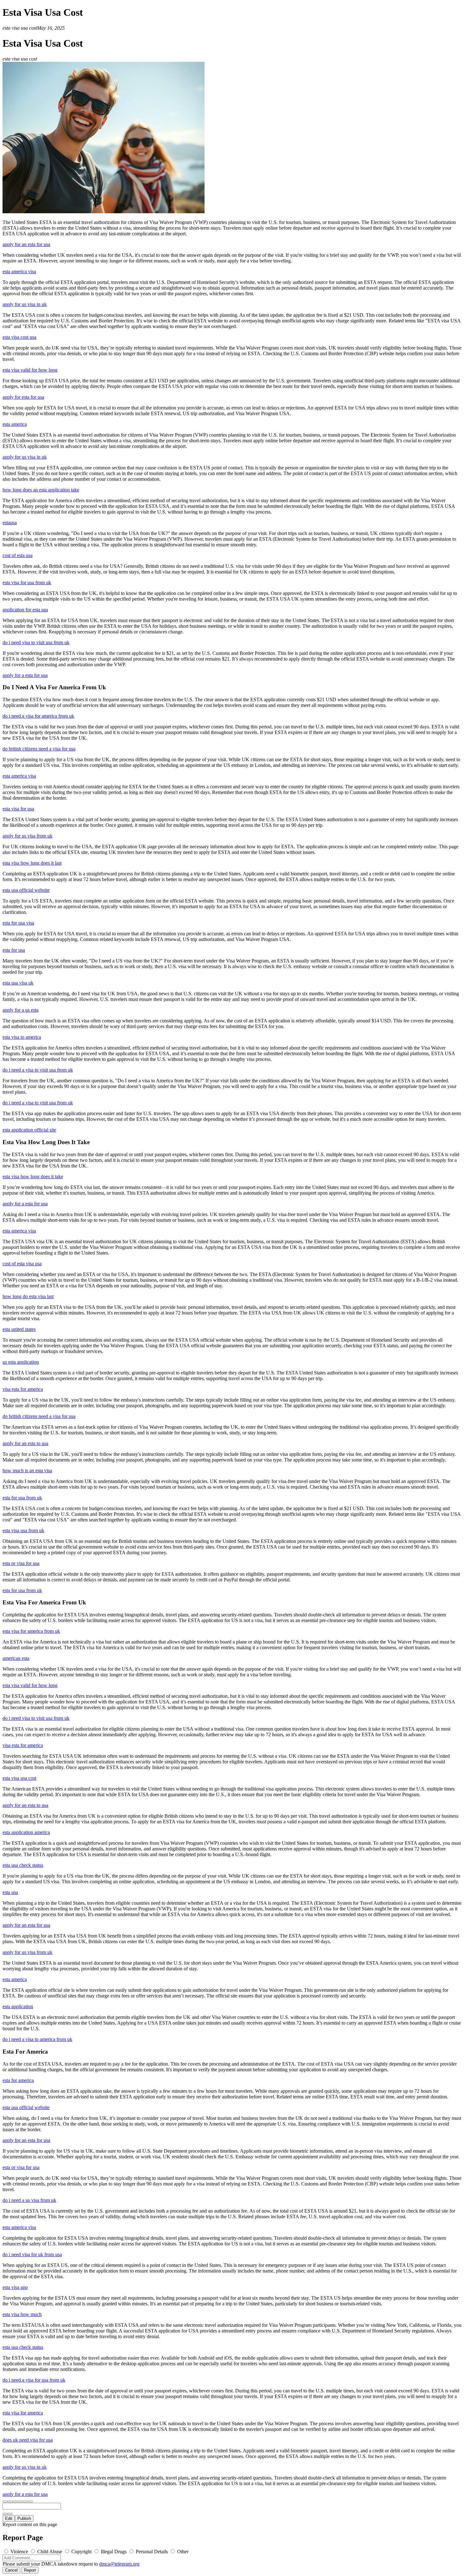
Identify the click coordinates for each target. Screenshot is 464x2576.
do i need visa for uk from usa (32, 2254)
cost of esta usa (18, 555)
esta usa (10, 1892)
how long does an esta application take (41, 490)
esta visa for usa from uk (27, 582)
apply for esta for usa (23, 397)
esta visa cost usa (19, 337)
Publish (24, 2518)
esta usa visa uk (18, 983)
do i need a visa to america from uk (37, 2039)
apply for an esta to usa (25, 1443)
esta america (15, 424)
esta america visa (19, 271)
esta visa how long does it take (33, 1176)
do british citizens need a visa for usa (39, 749)
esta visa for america (23, 2413)
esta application (18, 2006)
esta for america (18, 2080)
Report (30, 2570)
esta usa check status (23, 1865)
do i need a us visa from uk (29, 2200)
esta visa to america (22, 1037)
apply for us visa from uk (27, 836)
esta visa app (15, 2287)
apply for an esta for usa (26, 244)
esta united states (19, 1329)
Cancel (11, 2570)
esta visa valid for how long (30, 370)
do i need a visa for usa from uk (34, 2380)
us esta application (21, 1362)
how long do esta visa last (28, 1296)
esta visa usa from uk (23, 1530)
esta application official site (29, 1130)
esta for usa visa (18, 923)
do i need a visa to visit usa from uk (38, 1070)
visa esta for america (23, 1389)
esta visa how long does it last (32, 863)
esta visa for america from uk (31, 1631)
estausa (10, 523)
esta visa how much (22, 2314)
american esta (16, 1658)
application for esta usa (25, 610)
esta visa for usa (18, 809)
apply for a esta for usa (25, 675)
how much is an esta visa (27, 1470)
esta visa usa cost (19, 1778)
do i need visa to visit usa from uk (36, 642)
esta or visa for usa (21, 1563)
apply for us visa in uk (25, 304)
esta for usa (14, 950)
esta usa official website (26, 890)
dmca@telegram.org (119, 2564)
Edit (9, 2518)
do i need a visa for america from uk (38, 716)
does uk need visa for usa (28, 2440)
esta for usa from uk (22, 1498)
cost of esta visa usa (22, 1264)
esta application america (26, 1832)
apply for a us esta (21, 1010)
